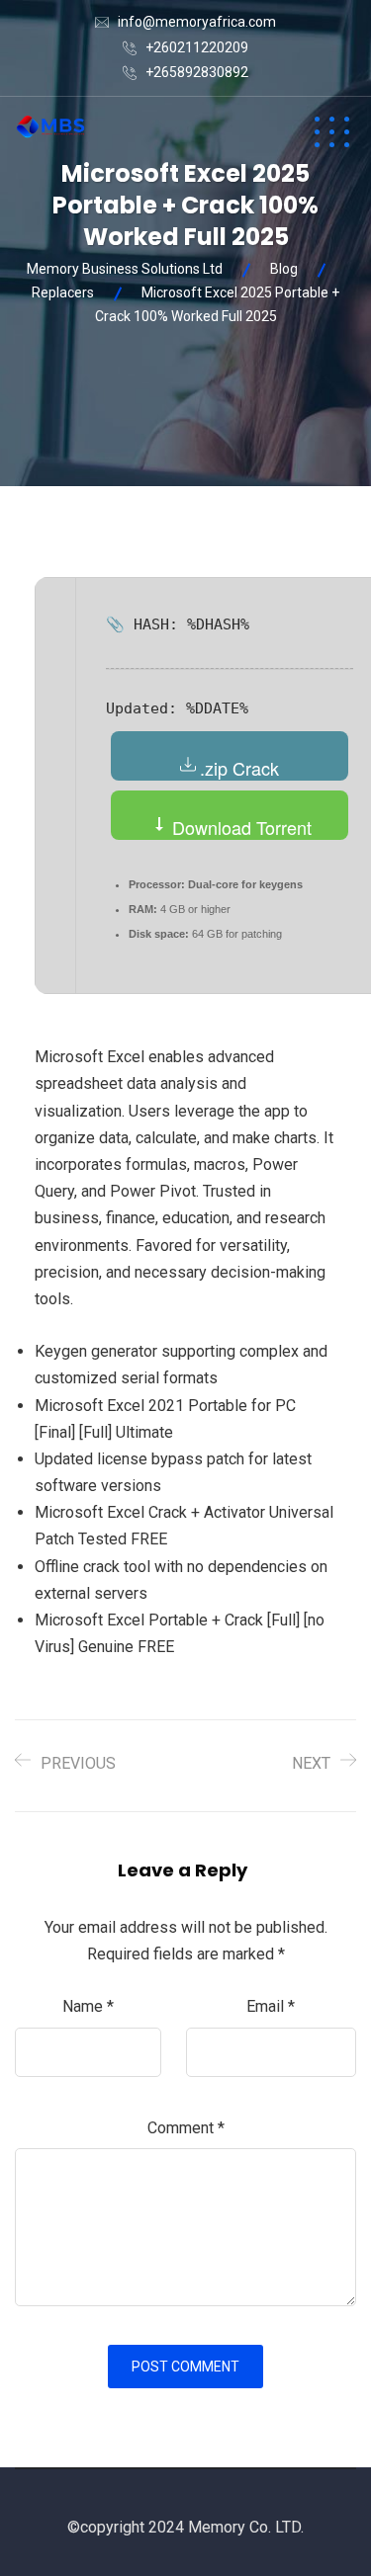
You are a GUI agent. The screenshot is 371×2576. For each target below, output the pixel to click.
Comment (186, 2128)
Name (88, 2006)
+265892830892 (197, 72)
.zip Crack (239, 768)
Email (271, 2006)
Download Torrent (239, 827)
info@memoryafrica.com (197, 22)
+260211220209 (197, 47)
